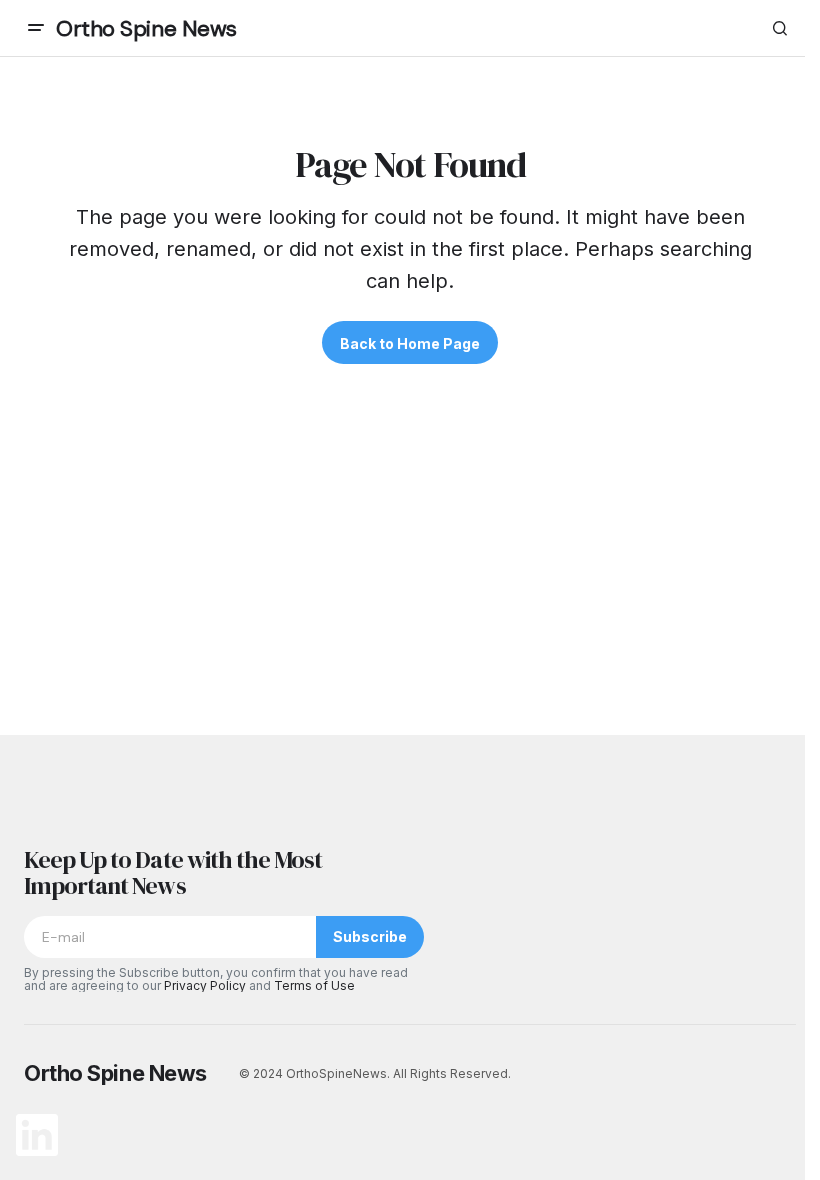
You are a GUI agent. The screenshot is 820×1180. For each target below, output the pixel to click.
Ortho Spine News (146, 28)
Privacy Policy (205, 985)
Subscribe (370, 936)
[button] (36, 28)
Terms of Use (314, 985)
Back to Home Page (410, 343)
